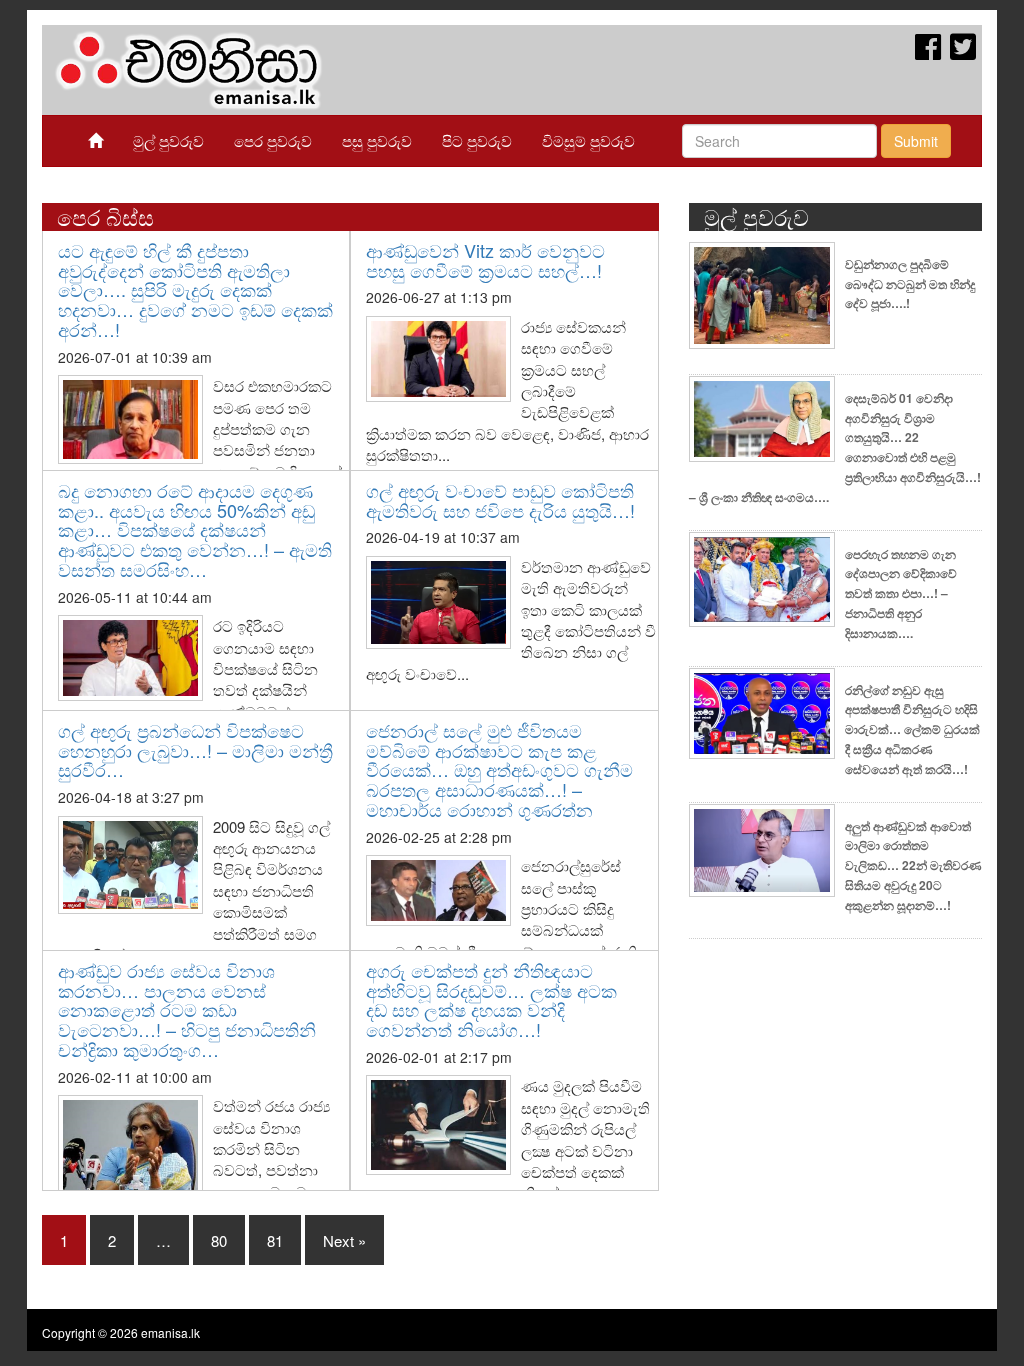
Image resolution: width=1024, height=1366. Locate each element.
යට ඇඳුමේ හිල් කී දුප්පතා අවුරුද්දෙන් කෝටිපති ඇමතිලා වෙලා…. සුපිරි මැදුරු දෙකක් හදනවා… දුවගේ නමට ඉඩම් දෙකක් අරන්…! (195, 289)
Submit (916, 141)
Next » (344, 1240)
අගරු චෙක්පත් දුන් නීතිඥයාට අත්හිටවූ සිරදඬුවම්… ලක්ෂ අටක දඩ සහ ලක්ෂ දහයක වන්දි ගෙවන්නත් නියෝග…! (491, 999)
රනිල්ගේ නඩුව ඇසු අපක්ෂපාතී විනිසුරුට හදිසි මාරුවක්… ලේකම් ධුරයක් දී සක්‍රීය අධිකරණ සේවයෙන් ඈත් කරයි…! (912, 729)
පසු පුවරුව (377, 140)
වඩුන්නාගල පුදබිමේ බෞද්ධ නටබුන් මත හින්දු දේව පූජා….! (910, 284)
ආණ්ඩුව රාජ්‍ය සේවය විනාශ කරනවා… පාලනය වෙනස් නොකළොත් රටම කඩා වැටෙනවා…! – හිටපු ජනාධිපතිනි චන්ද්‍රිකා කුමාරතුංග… (187, 1009)
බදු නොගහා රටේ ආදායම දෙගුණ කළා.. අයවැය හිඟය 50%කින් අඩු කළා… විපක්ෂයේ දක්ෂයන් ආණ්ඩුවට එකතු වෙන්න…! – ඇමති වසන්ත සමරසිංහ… (195, 529)
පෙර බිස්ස (105, 216)
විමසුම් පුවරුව (588, 140)
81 (275, 1240)
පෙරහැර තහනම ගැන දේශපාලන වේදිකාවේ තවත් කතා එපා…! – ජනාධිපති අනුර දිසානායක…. (901, 593)
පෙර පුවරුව (273, 140)
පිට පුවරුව (477, 140)
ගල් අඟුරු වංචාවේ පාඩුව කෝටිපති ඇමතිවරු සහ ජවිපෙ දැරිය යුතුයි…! (500, 500)
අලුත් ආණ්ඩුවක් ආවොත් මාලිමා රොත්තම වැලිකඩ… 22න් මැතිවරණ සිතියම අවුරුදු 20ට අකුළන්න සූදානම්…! (913, 865)
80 (219, 1240)
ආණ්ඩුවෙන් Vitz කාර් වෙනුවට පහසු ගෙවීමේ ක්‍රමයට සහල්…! (485, 260)
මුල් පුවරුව (168, 140)
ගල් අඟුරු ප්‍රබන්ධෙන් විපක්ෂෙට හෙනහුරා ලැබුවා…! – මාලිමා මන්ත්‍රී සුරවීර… (195, 750)
